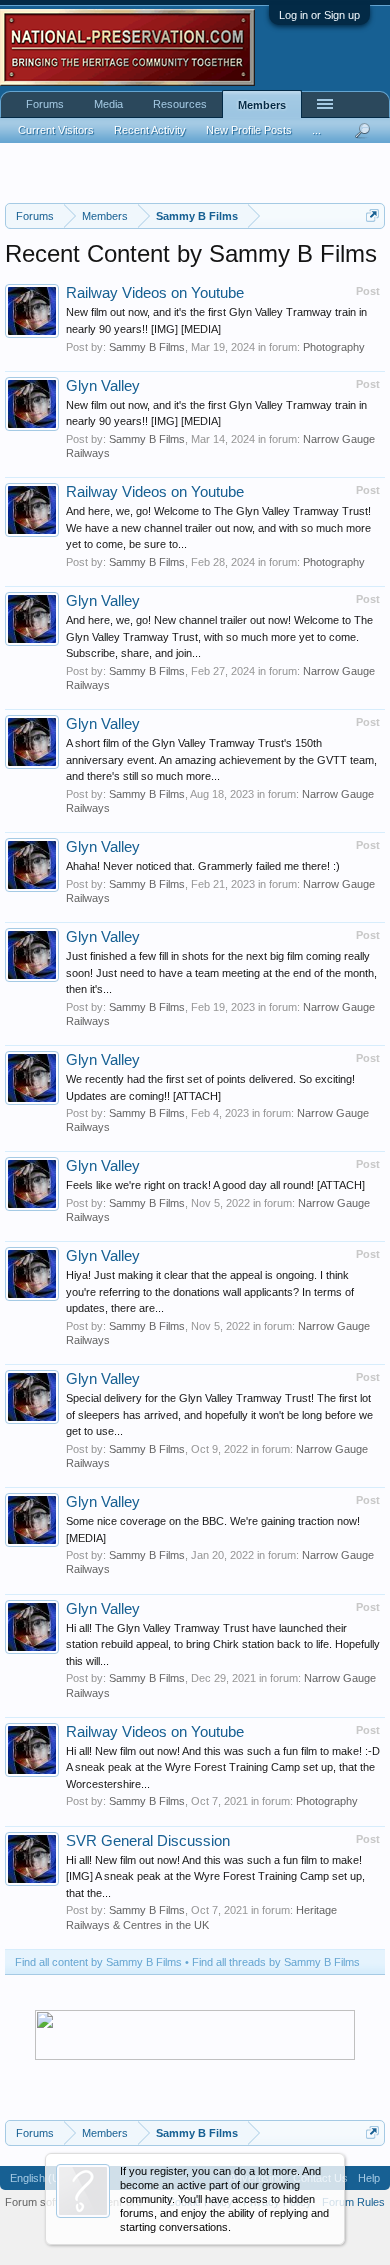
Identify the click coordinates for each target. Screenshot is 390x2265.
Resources (180, 104)
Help (369, 2178)
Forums (45, 104)
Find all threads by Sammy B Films (276, 1962)
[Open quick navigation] (372, 215)
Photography (334, 347)
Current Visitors (56, 130)
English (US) (40, 2178)
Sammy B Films (147, 347)
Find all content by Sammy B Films (98, 1962)
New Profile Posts (249, 130)
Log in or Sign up (319, 15)
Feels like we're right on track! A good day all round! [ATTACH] (215, 1185)
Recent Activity (150, 130)
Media (108, 104)
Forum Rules (353, 2202)
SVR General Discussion (148, 1841)
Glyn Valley (103, 386)
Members (262, 105)
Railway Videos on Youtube (155, 293)
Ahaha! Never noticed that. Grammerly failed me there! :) (203, 866)
